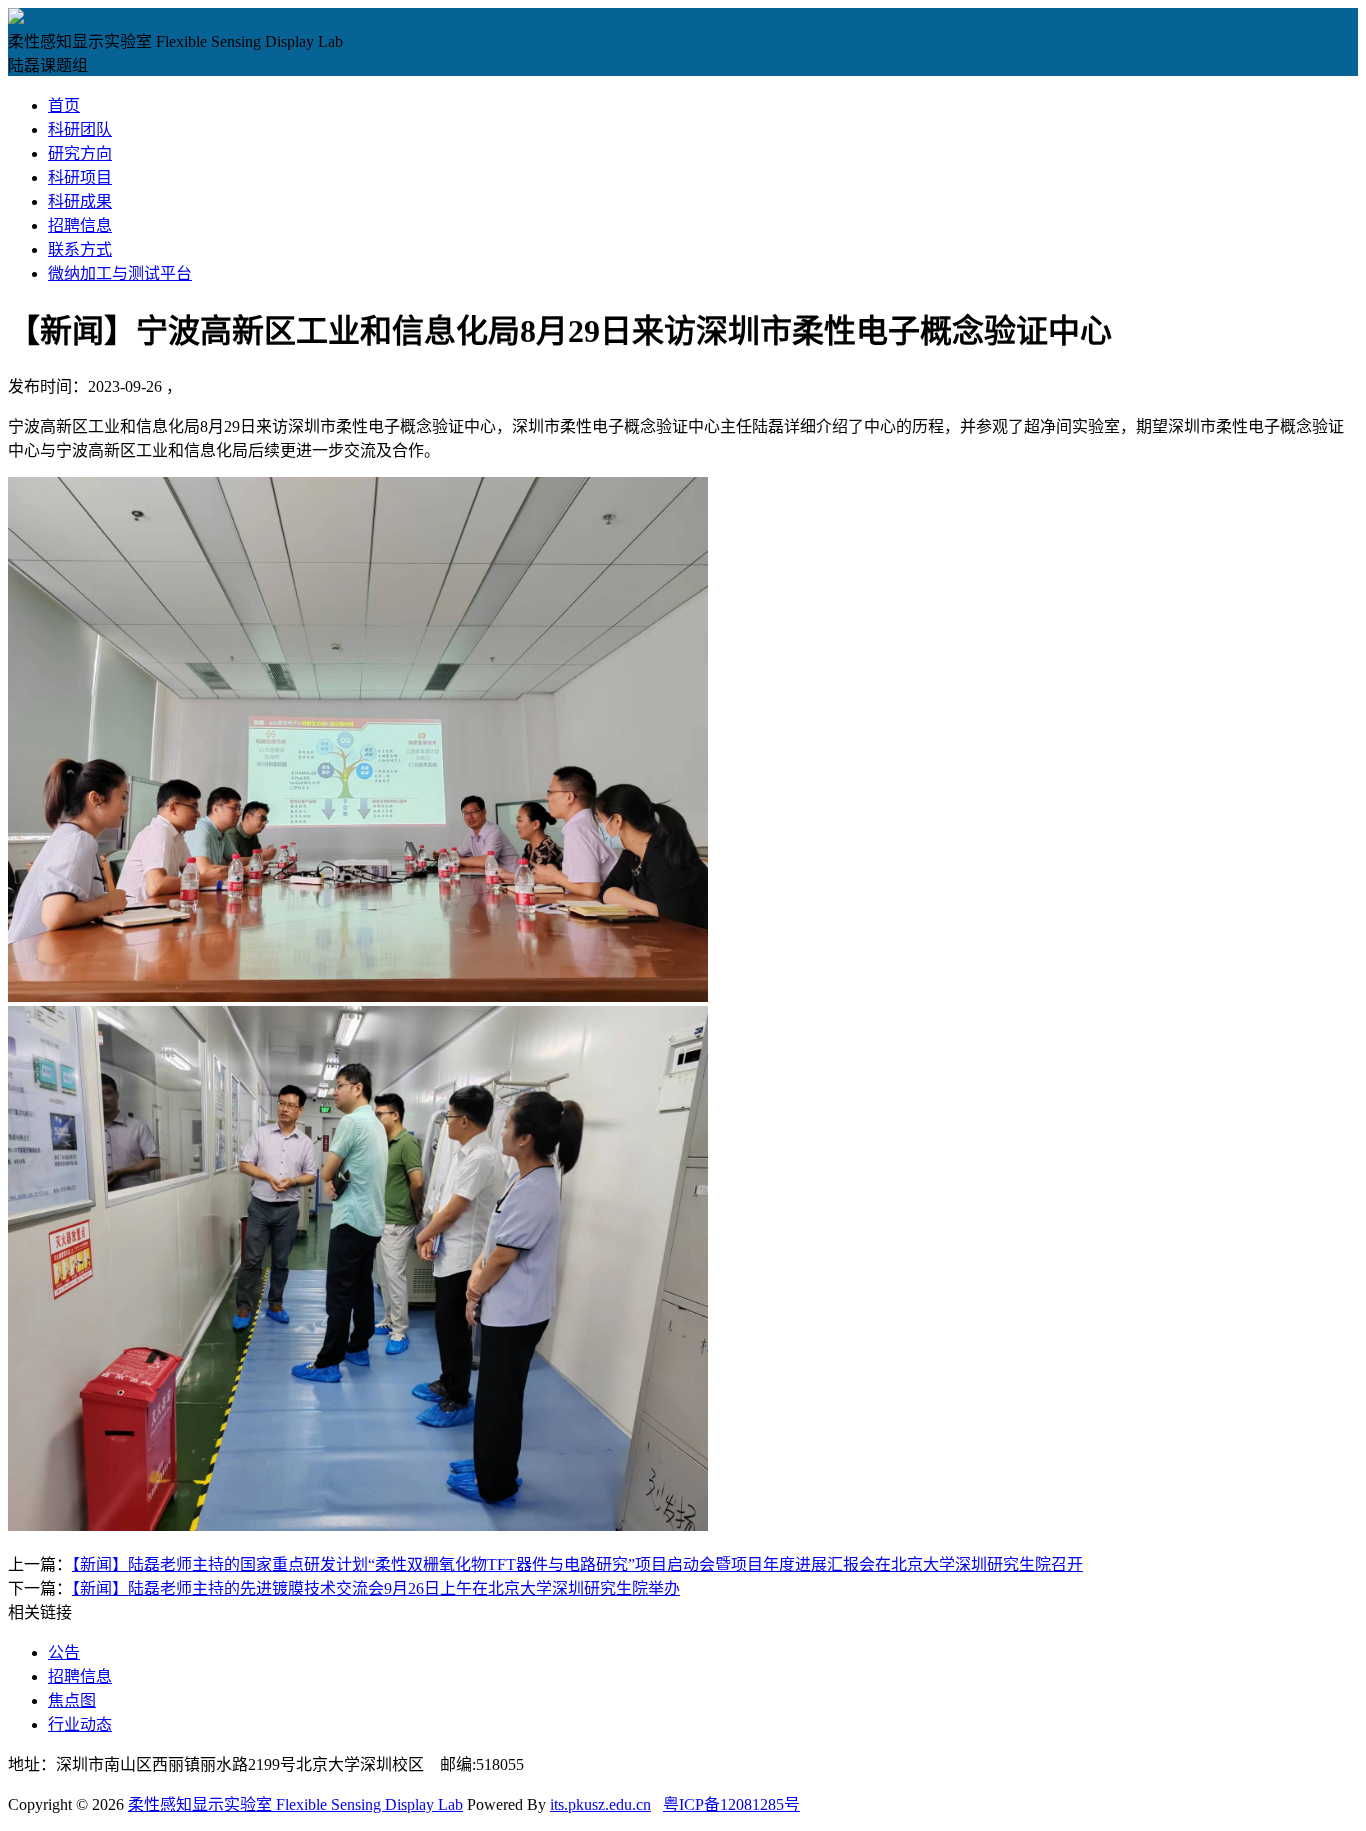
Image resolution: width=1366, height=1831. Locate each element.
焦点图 (72, 1700)
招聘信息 (80, 225)
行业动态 (80, 1724)
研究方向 (80, 153)
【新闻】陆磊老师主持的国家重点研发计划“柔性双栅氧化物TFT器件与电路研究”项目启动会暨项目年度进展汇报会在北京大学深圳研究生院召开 (577, 1564)
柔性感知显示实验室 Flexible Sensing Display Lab (295, 1804)
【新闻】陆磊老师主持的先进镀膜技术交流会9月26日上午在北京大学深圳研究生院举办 (376, 1588)
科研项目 (80, 177)
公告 (64, 1652)
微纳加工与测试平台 (120, 273)
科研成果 (80, 201)
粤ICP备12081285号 (731, 1804)
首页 (64, 105)
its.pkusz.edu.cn (600, 1804)
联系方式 (80, 249)
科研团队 (80, 129)
